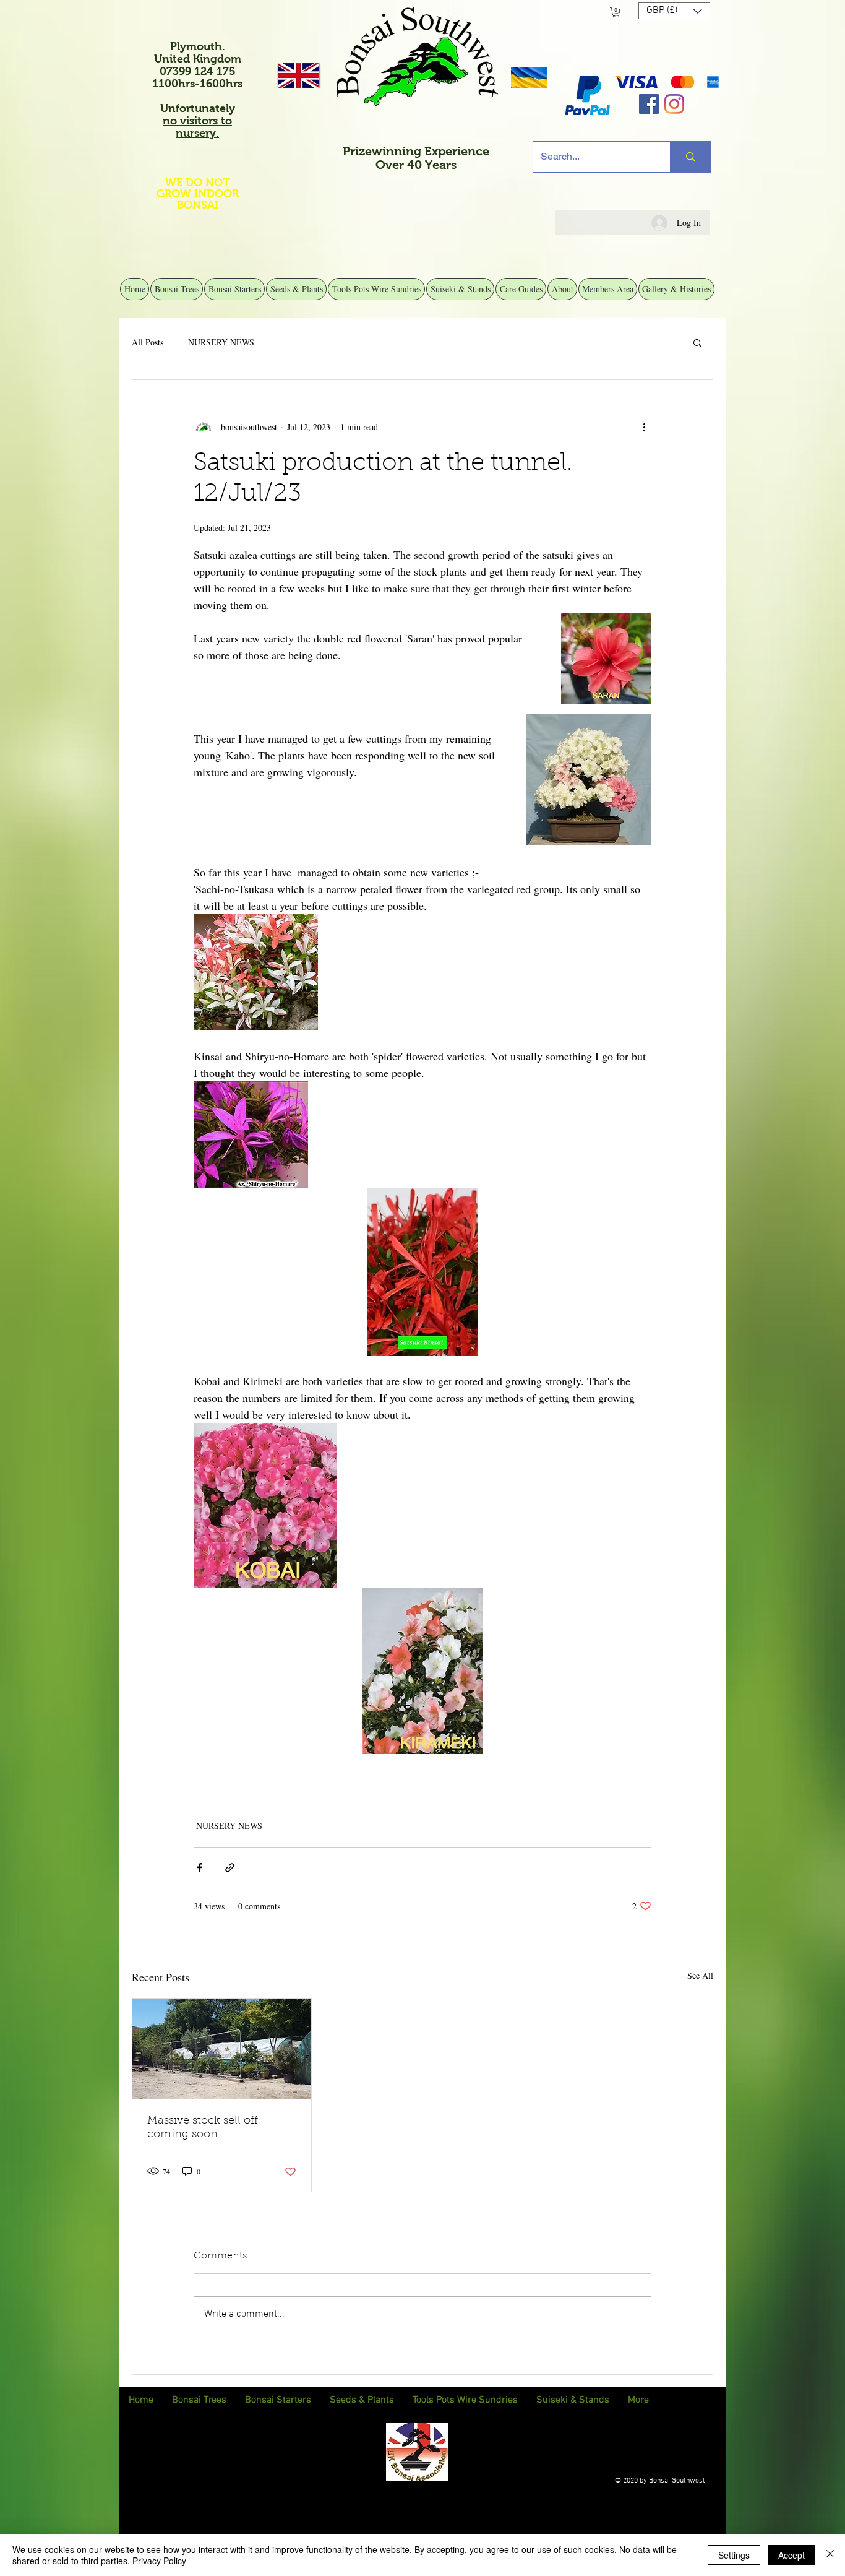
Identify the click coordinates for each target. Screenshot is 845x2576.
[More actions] (644, 427)
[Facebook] (649, 104)
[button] (616, 12)
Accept (791, 2555)
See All (700, 1975)
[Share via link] (230, 1868)
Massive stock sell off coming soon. (203, 2128)
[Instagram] (674, 104)
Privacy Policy (159, 2561)
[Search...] (690, 157)
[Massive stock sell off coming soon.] (222, 2049)
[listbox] (674, 11)
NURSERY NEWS (221, 342)
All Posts (148, 342)
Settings (734, 2555)
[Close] (830, 2555)
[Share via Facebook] (199, 1868)
